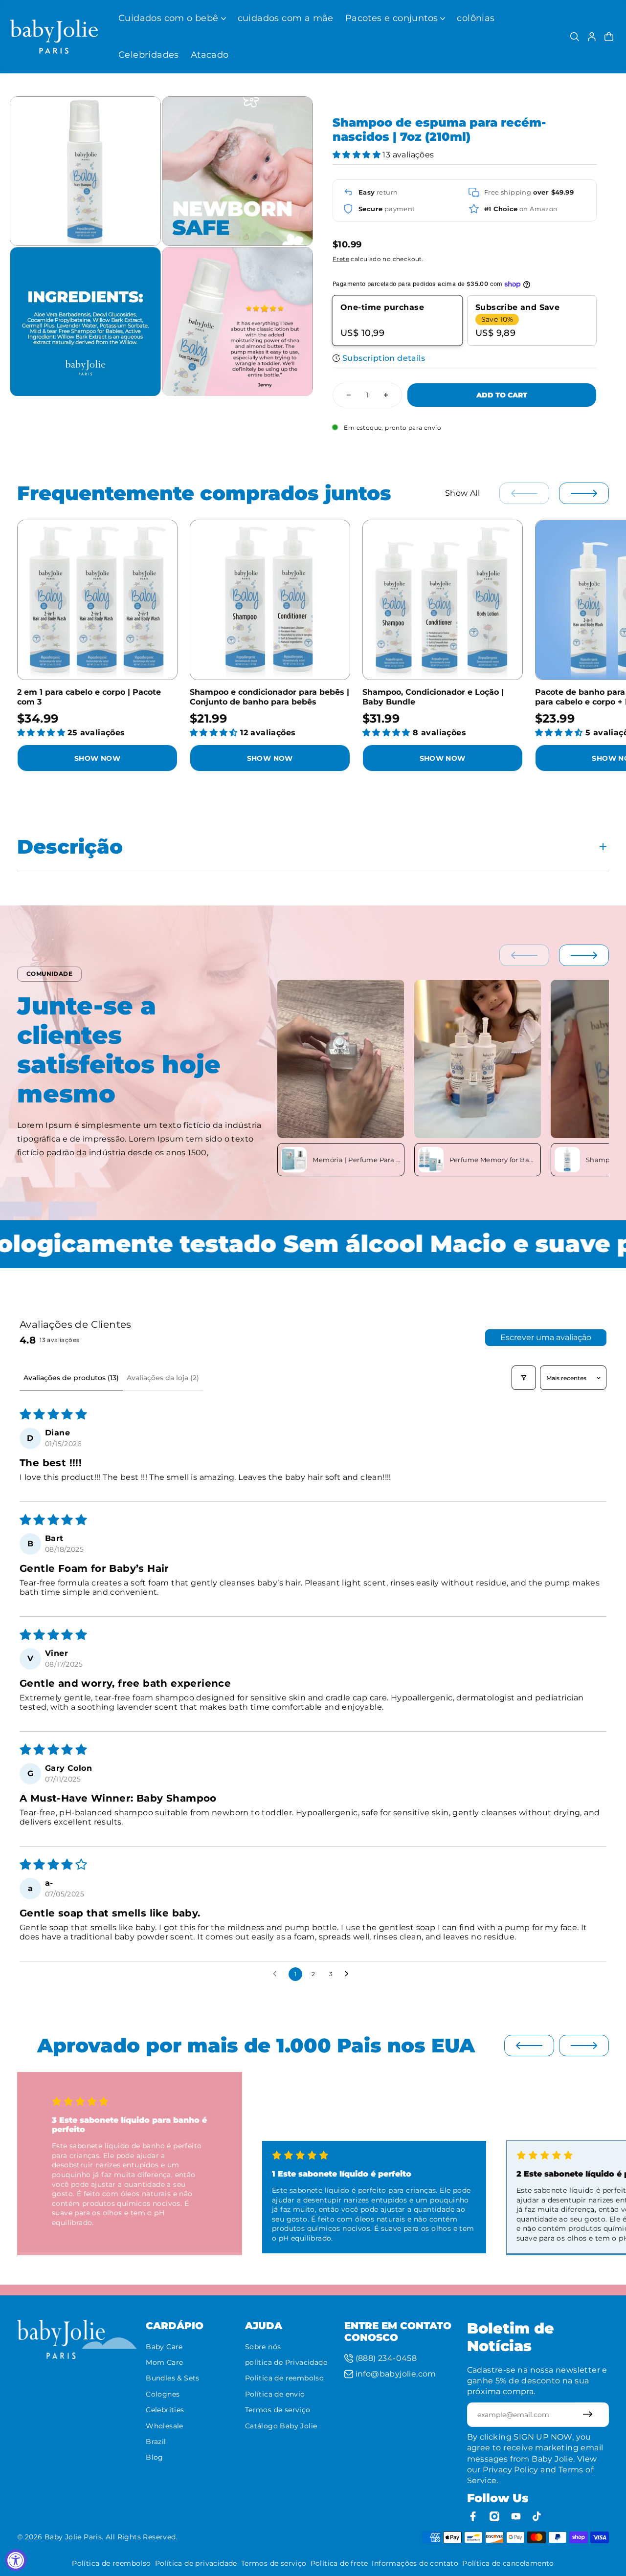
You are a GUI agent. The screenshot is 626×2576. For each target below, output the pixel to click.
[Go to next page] (349, 1974)
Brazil (156, 2442)
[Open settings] (575, 37)
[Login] (592, 37)
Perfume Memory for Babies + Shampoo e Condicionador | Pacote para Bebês (493, 1160)
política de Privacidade (286, 2362)
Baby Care (164, 2347)
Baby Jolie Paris (73, 2537)
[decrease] (349, 395)
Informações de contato (415, 2563)
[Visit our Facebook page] (473, 2516)
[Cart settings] (609, 37)
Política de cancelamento (508, 2563)
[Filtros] (524, 1378)
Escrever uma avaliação (546, 1337)
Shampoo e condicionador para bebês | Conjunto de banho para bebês (269, 697)
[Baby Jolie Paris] (54, 37)
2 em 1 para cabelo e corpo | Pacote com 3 (89, 697)
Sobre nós (263, 2347)
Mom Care (164, 2362)
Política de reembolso (111, 2563)
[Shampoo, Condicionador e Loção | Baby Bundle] (443, 600)
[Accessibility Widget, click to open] (16, 2560)
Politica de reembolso (284, 2378)
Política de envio (275, 2394)
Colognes (163, 2394)
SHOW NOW (97, 758)
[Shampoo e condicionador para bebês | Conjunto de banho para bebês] (270, 600)
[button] (358, 155)
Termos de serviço (278, 2410)
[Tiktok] (537, 2516)
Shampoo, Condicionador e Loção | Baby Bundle (433, 697)
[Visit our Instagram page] (494, 2516)
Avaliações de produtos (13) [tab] (71, 1378)
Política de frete (339, 2563)
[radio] (398, 321)
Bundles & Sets (173, 2378)
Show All (462, 493)
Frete (341, 259)
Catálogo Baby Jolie (281, 2426)
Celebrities (165, 2410)
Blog (155, 2457)
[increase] (386, 395)
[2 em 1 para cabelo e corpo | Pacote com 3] (97, 600)
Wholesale (165, 2426)
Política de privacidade (196, 2563)
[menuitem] (172, 18)
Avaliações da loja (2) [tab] (163, 1378)
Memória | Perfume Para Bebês (356, 1160)
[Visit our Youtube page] (516, 2516)
